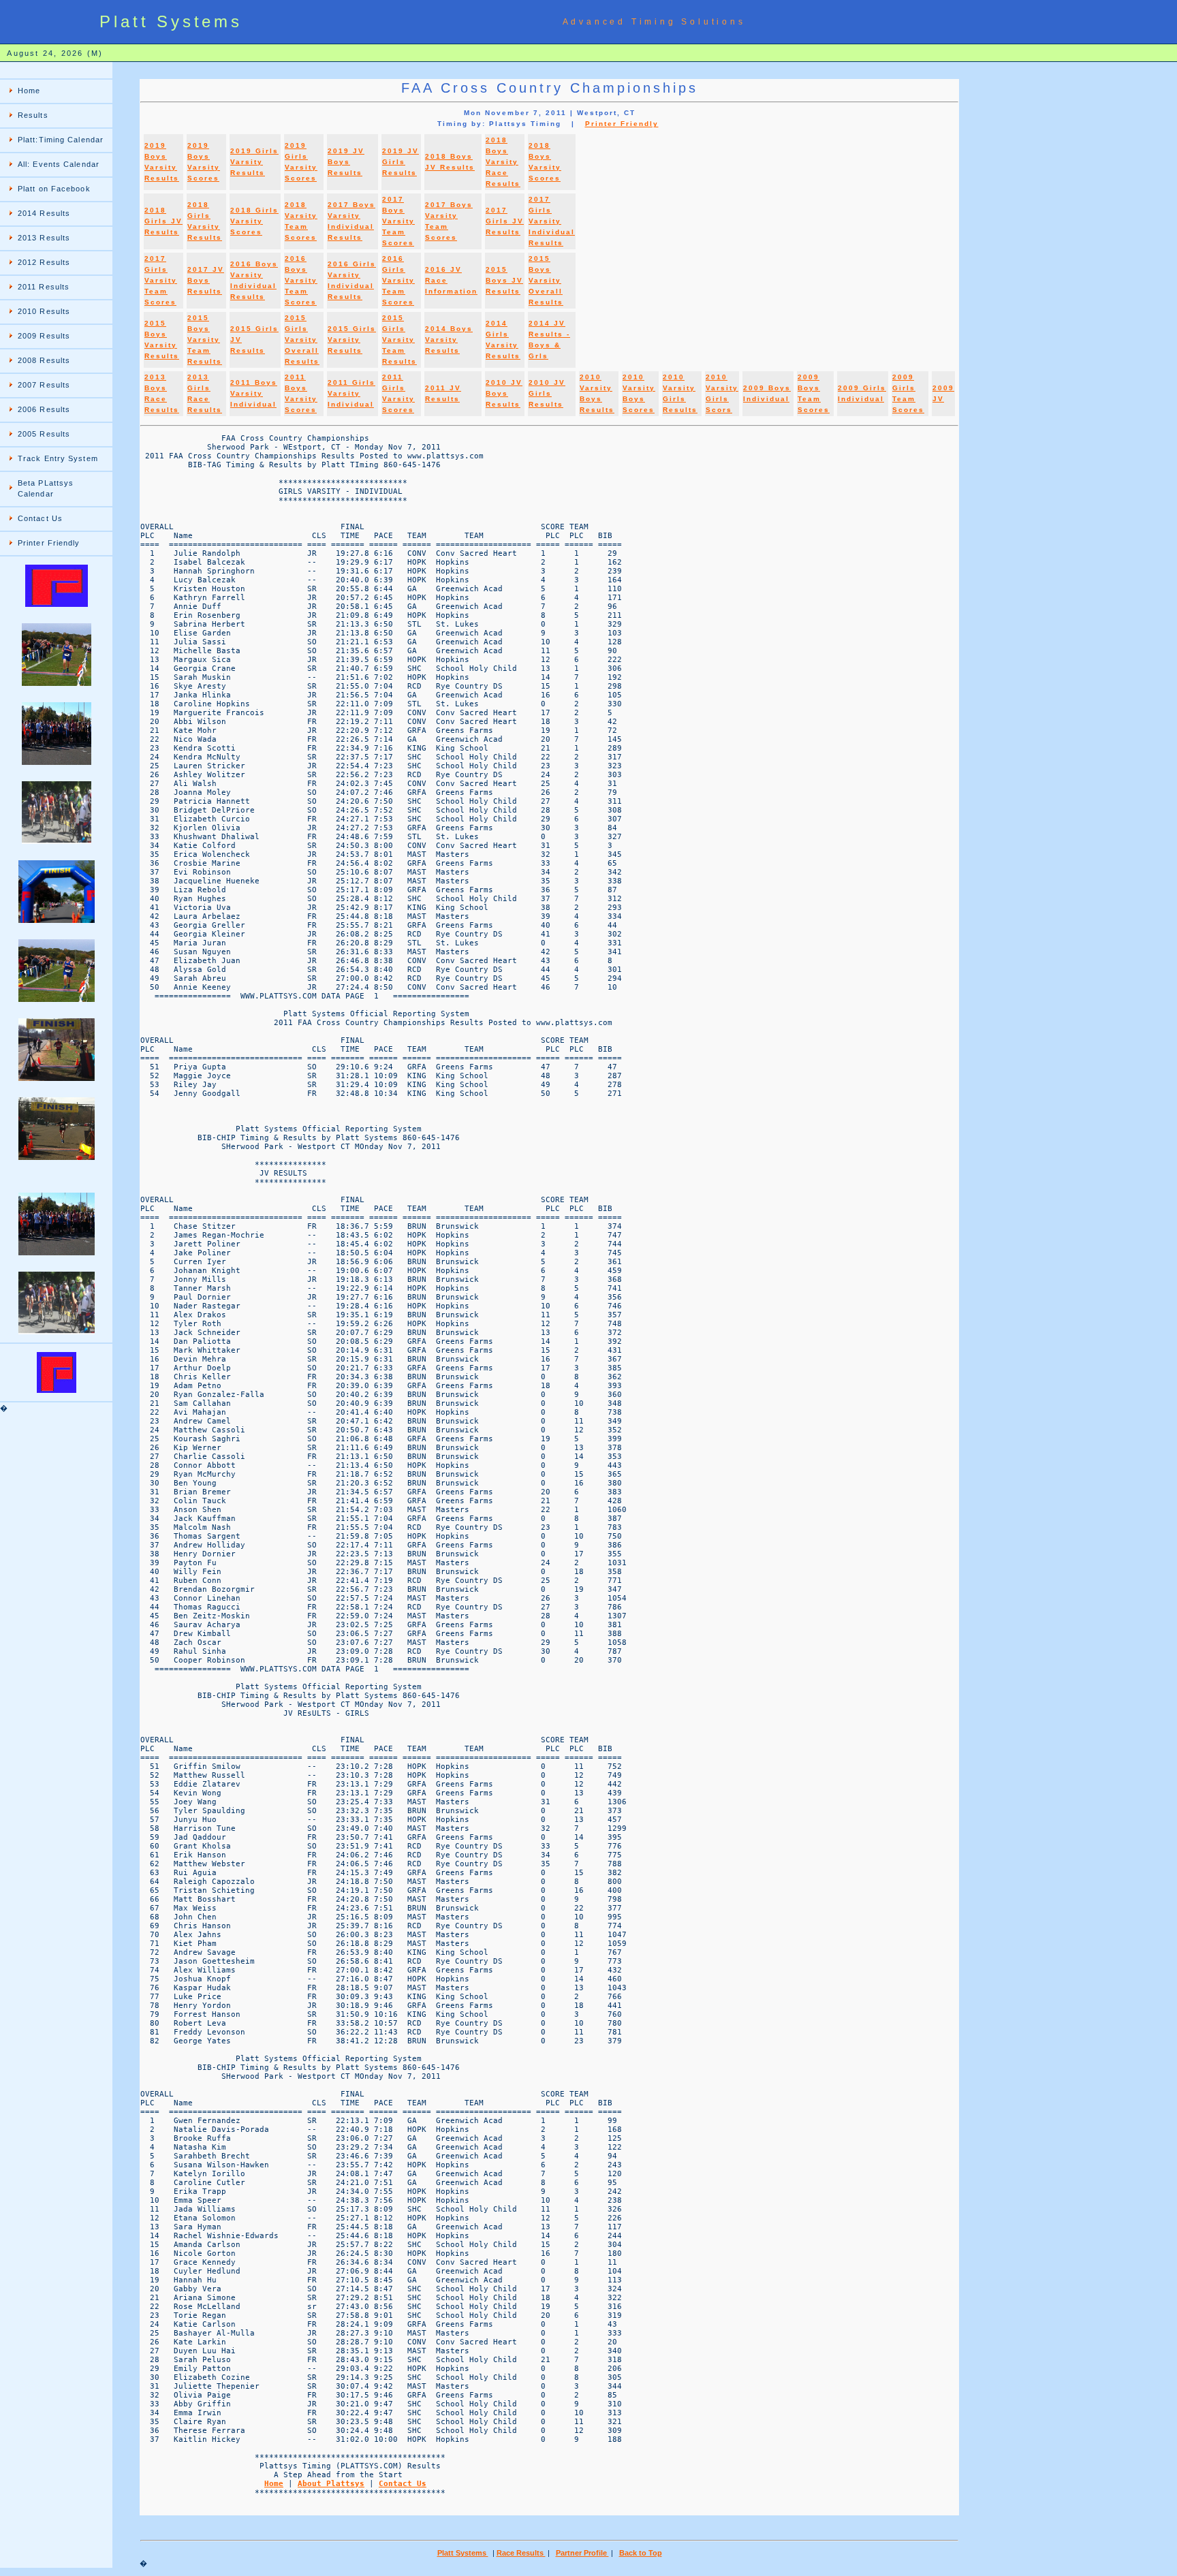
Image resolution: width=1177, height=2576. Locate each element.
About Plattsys (331, 2484)
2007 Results (44, 385)
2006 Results (44, 409)
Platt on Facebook (54, 189)
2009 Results (44, 336)
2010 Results (44, 311)
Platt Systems (463, 2553)
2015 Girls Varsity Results (352, 340)
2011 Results (44, 287)
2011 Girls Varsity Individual (351, 393)
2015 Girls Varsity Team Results (399, 340)
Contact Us (40, 518)
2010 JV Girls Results (547, 393)
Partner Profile (582, 2553)
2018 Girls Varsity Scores (254, 221)
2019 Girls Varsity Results (254, 162)
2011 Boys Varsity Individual (254, 393)
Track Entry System (58, 458)
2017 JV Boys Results (206, 280)
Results (33, 115)
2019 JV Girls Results (401, 162)
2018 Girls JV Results (163, 221)
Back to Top (641, 2553)
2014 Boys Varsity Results (449, 340)
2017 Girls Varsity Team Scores (161, 280)
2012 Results (44, 262)
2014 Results (44, 213)
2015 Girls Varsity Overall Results (302, 340)
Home (29, 91)
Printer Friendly (49, 543)
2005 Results (44, 434)
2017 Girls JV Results (505, 221)
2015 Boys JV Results (504, 280)
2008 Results (44, 360)
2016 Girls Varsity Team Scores (398, 280)
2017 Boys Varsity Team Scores (398, 221)
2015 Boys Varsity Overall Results (546, 280)
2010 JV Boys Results (504, 393)
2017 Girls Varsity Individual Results (552, 221)
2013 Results (44, 238)
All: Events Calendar (59, 164)
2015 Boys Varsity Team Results (205, 340)
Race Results (521, 2553)
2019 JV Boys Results (346, 162)
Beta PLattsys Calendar (46, 488)
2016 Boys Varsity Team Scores (301, 280)
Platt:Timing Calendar (61, 140)
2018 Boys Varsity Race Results (503, 162)
